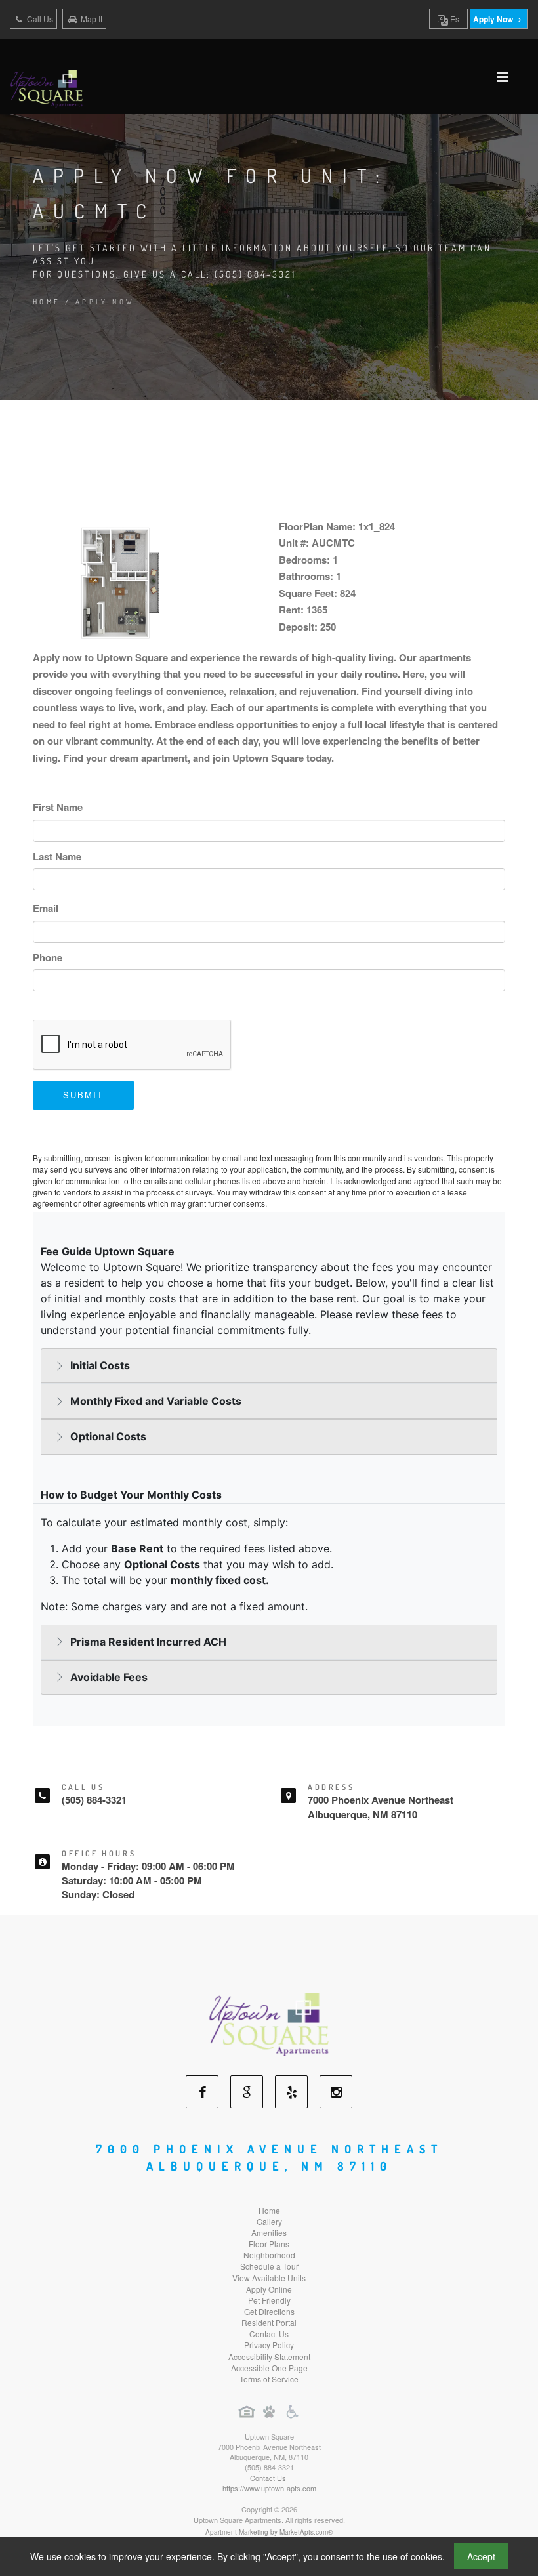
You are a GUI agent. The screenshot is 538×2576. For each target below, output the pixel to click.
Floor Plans (269, 2244)
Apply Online (269, 2289)
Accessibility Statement (269, 2357)
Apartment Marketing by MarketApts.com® (269, 2532)
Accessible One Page (269, 2368)
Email (46, 908)
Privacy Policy (269, 2345)
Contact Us (269, 2334)
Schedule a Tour (269, 2266)
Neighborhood (269, 2255)
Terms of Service (269, 2379)
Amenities (269, 2233)
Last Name (57, 856)
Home (47, 302)
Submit (83, 1095)
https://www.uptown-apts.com (269, 2488)
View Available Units (269, 2278)
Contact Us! (269, 2478)
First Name (58, 807)
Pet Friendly (269, 2300)
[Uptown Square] (269, 2023)
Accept (481, 2556)
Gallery (269, 2221)
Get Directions (269, 2311)
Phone (48, 957)
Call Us (39, 19)
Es (454, 19)
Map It (92, 19)
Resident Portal (269, 2322)
